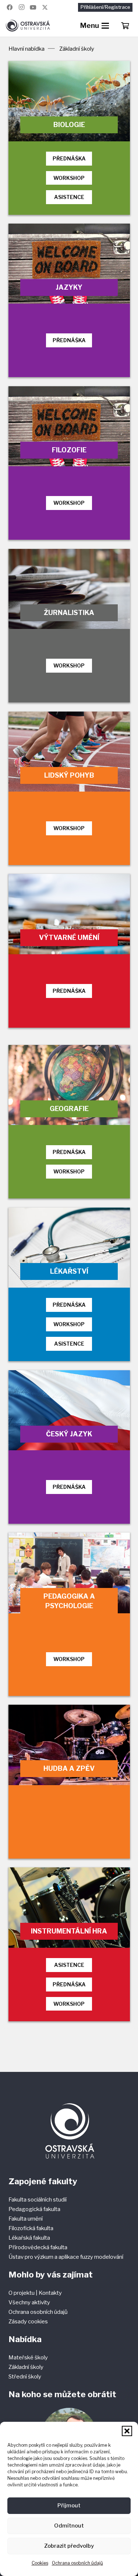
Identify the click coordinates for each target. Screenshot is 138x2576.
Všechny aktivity (29, 2302)
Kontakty (50, 2293)
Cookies (40, 2563)
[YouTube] (33, 7)
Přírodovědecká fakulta (38, 2247)
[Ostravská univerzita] (28, 26)
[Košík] (125, 26)
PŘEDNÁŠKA (69, 158)
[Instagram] (21, 7)
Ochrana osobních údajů (77, 2563)
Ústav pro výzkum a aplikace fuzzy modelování (66, 2257)
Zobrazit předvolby (69, 2546)
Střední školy (25, 2377)
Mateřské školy (28, 2358)
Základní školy (26, 2367)
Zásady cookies (28, 2322)
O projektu (22, 2293)
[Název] (45, 7)
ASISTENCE (69, 197)
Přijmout (69, 2506)
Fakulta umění (26, 2219)
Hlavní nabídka (26, 49)
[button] (127, 2431)
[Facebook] (10, 7)
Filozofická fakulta (31, 2228)
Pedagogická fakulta (34, 2209)
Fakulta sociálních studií (38, 2200)
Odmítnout (69, 2526)
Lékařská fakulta (29, 2238)
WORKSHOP (69, 178)
